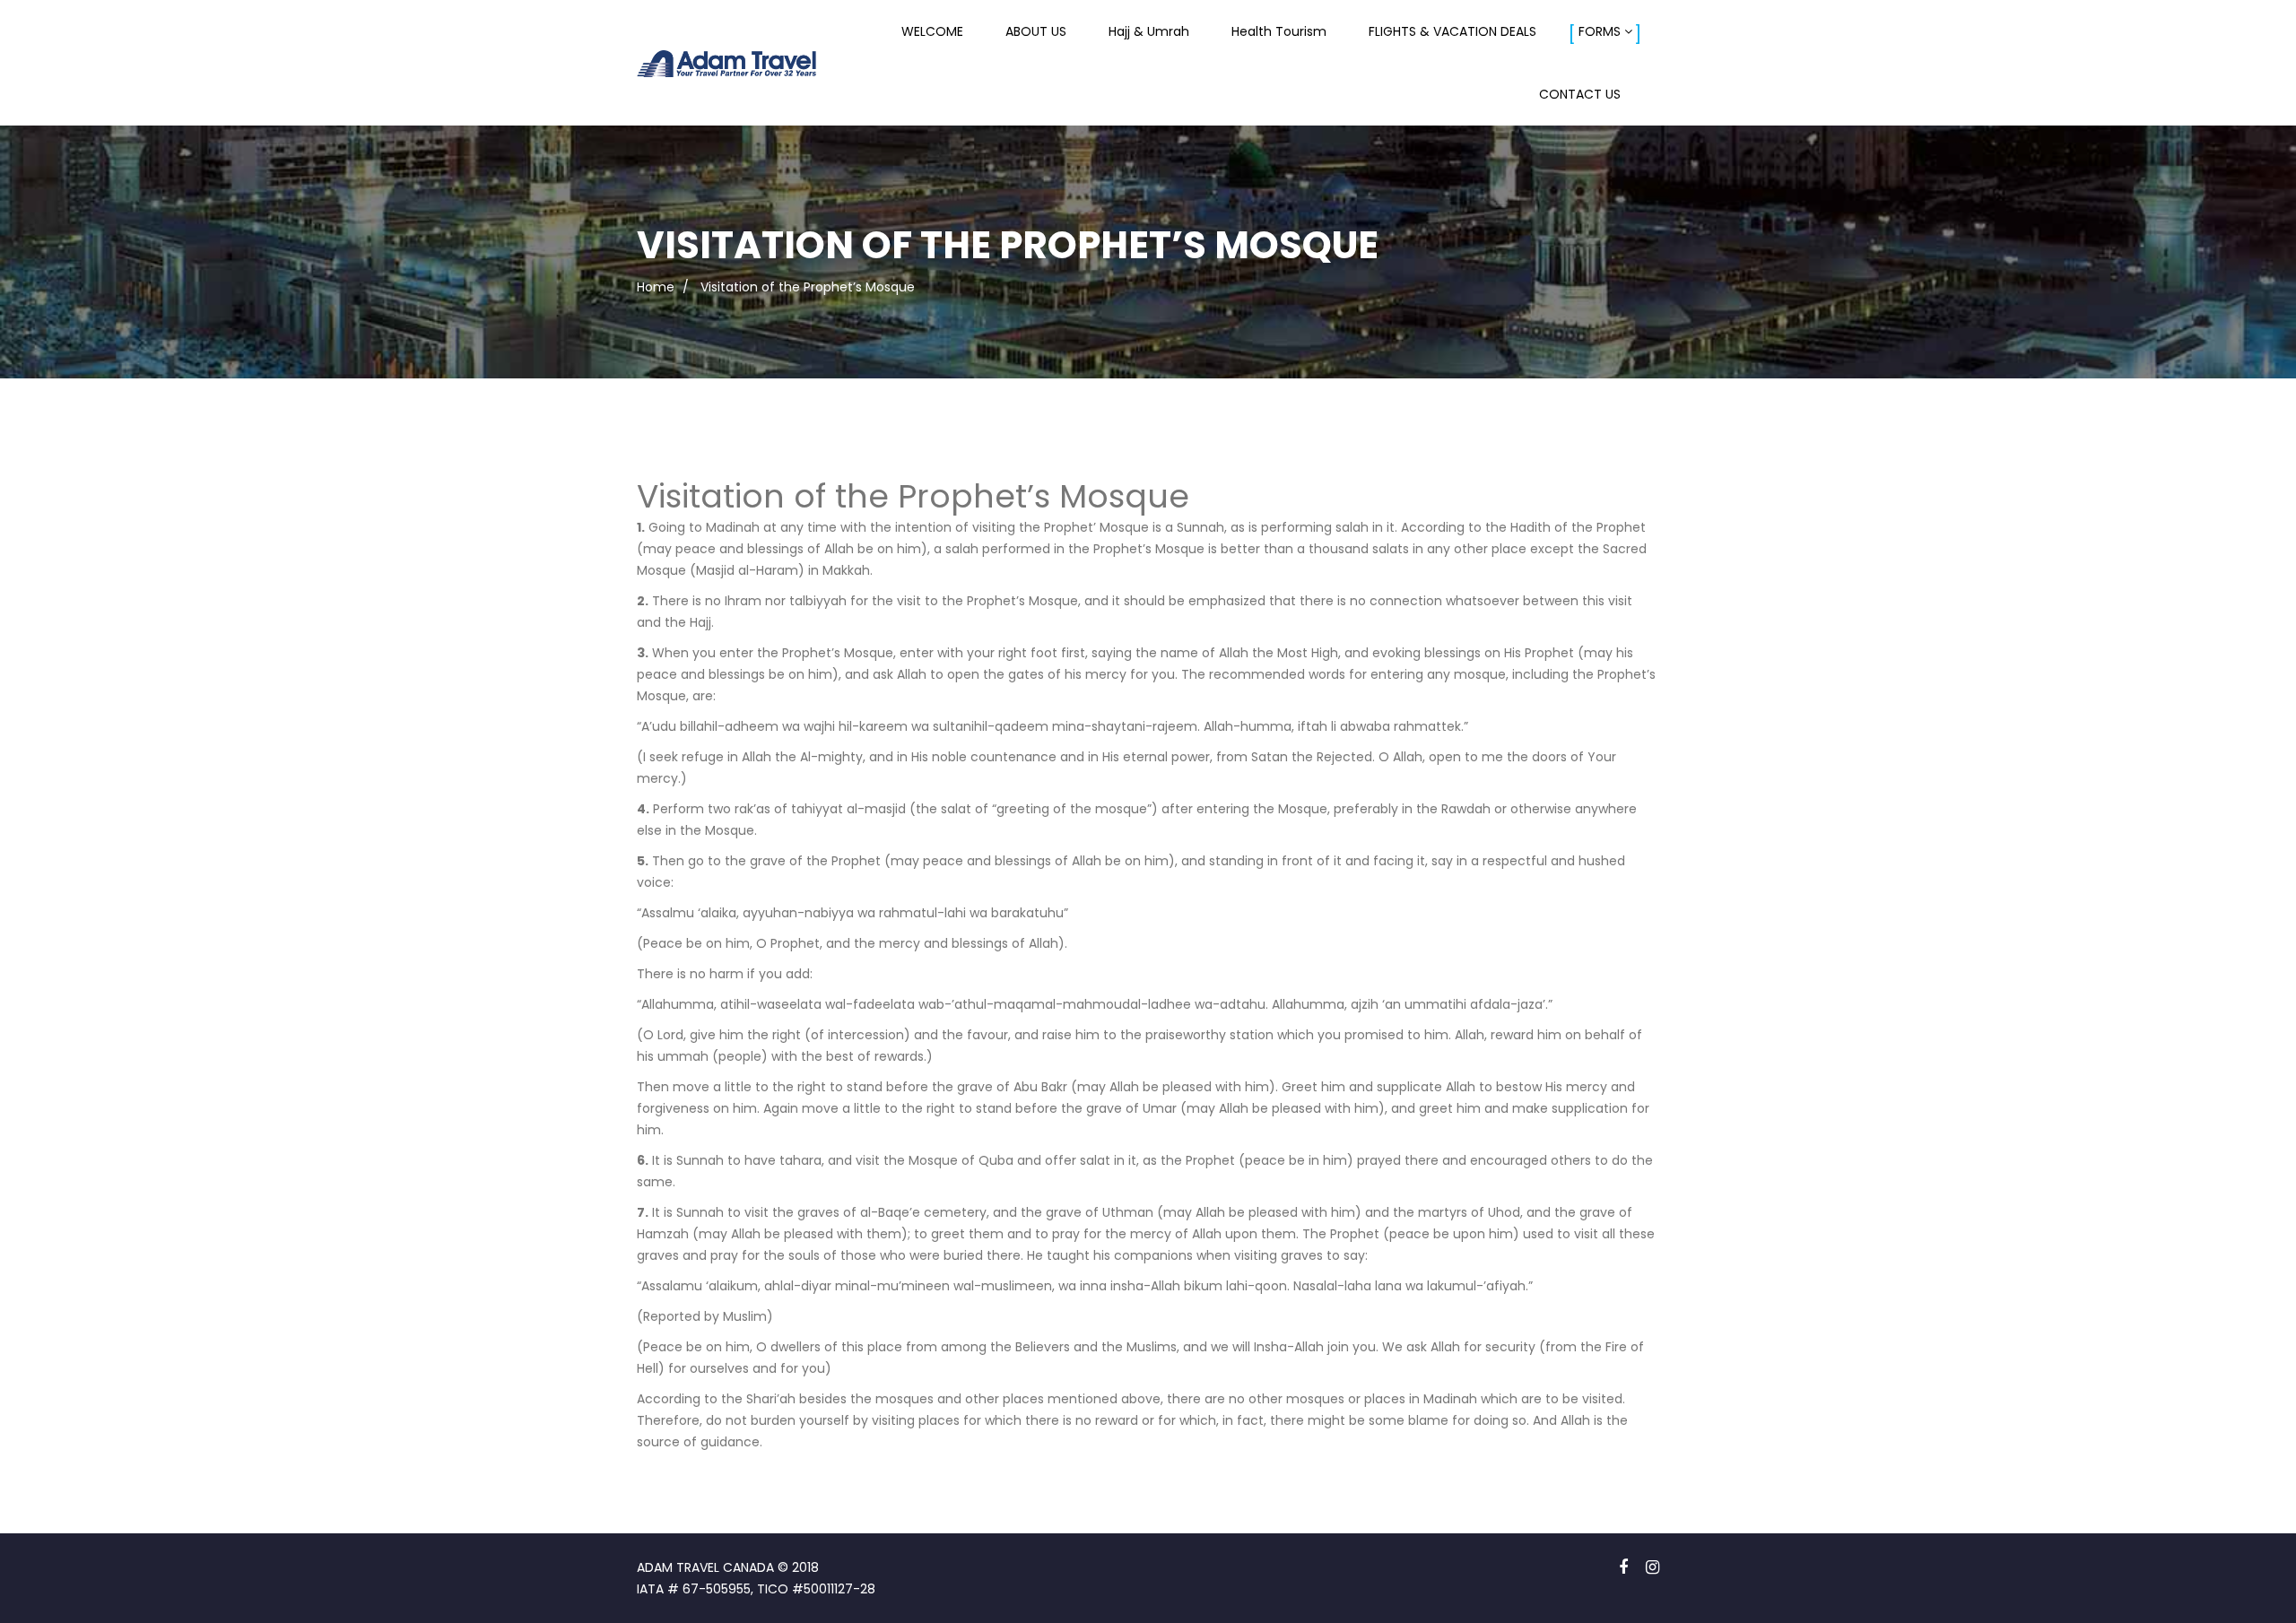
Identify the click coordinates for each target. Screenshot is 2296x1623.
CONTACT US (1580, 94)
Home (656, 287)
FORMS (1600, 31)
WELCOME (932, 31)
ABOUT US (1036, 31)
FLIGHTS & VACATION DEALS (1452, 31)
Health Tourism (1279, 31)
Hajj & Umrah (1149, 31)
